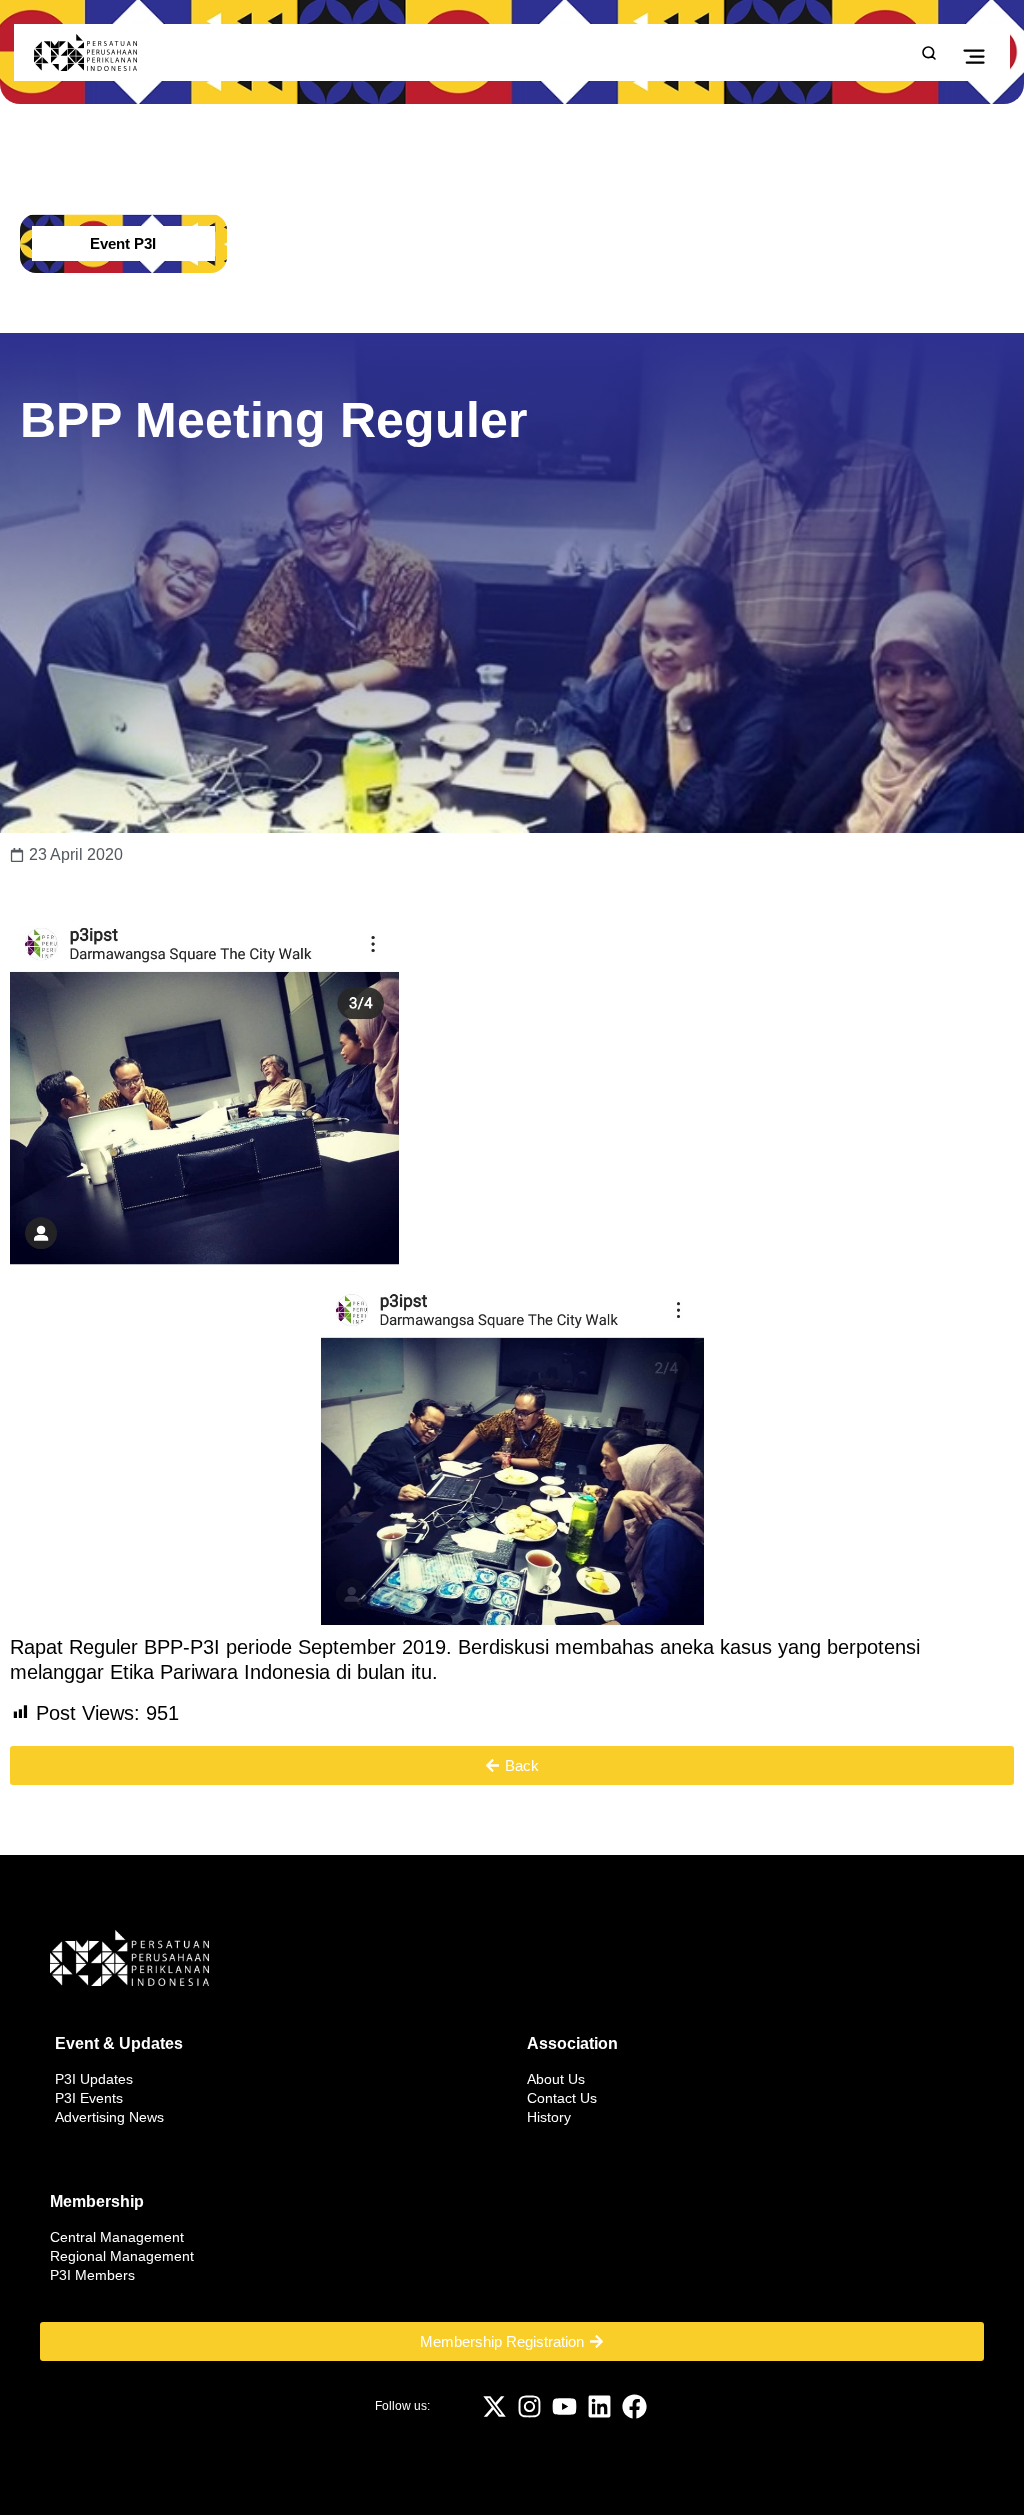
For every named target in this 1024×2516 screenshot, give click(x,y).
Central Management (117, 2237)
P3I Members (92, 2275)
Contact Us (562, 2098)
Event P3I (123, 243)
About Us (556, 2079)
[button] (973, 54)
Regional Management (122, 2256)
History (549, 2117)
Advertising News (109, 2117)
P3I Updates (94, 2079)
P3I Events (89, 2098)
